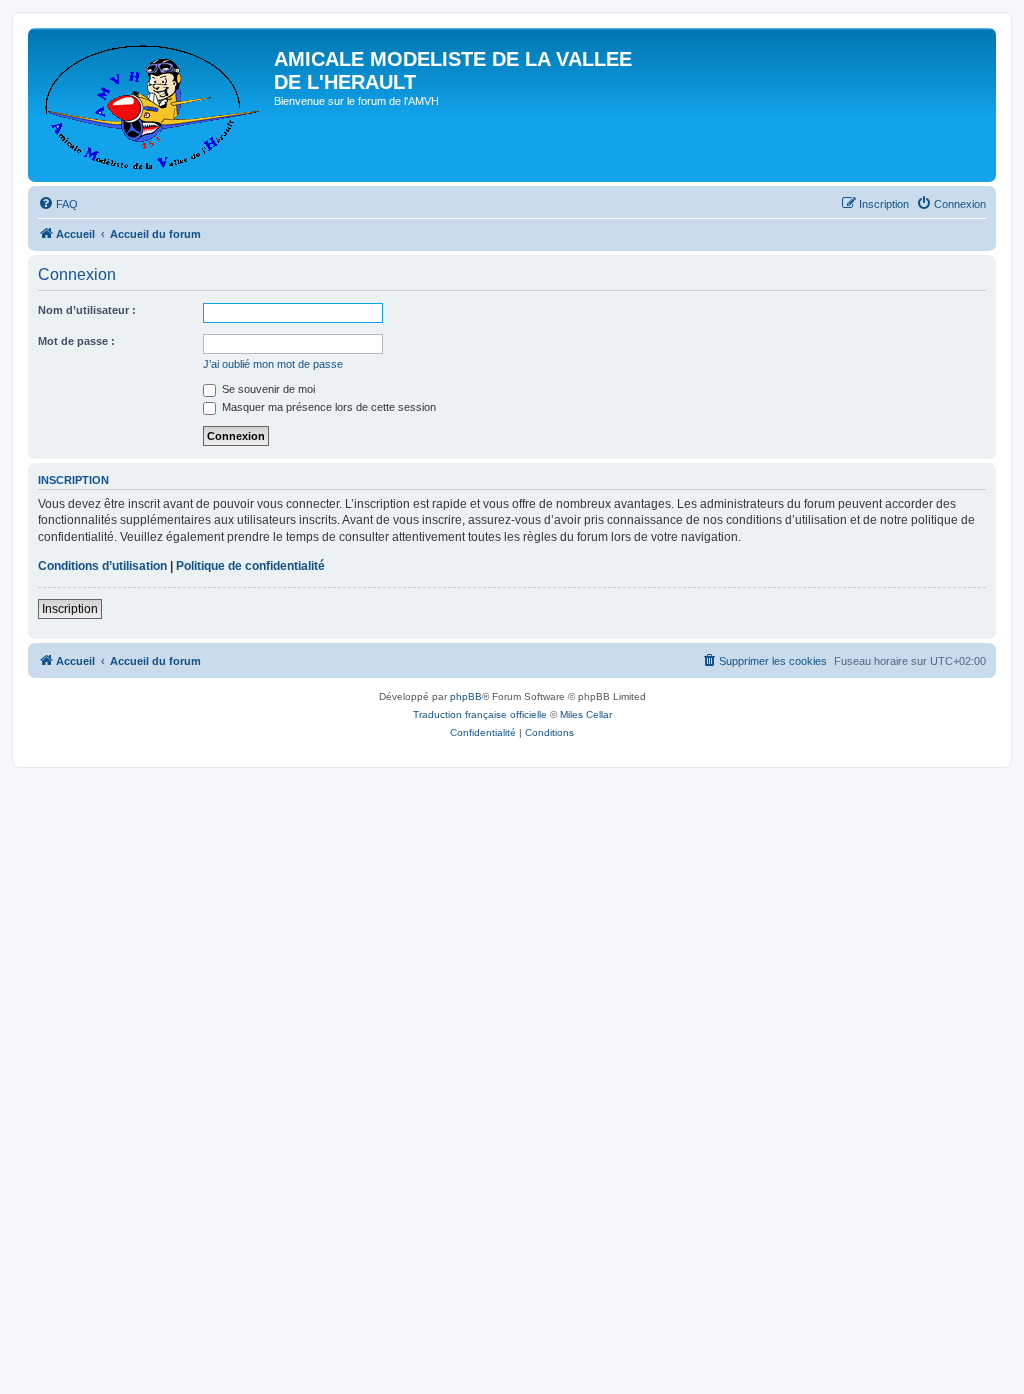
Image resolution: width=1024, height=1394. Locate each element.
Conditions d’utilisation (102, 566)
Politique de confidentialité (250, 566)
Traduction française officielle (480, 714)
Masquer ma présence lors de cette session (327, 407)
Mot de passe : (76, 341)
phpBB (466, 696)
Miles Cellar (586, 714)
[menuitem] (58, 204)
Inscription (70, 609)
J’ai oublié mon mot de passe (273, 364)
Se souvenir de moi (267, 389)
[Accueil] (153, 105)
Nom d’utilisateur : (87, 310)
